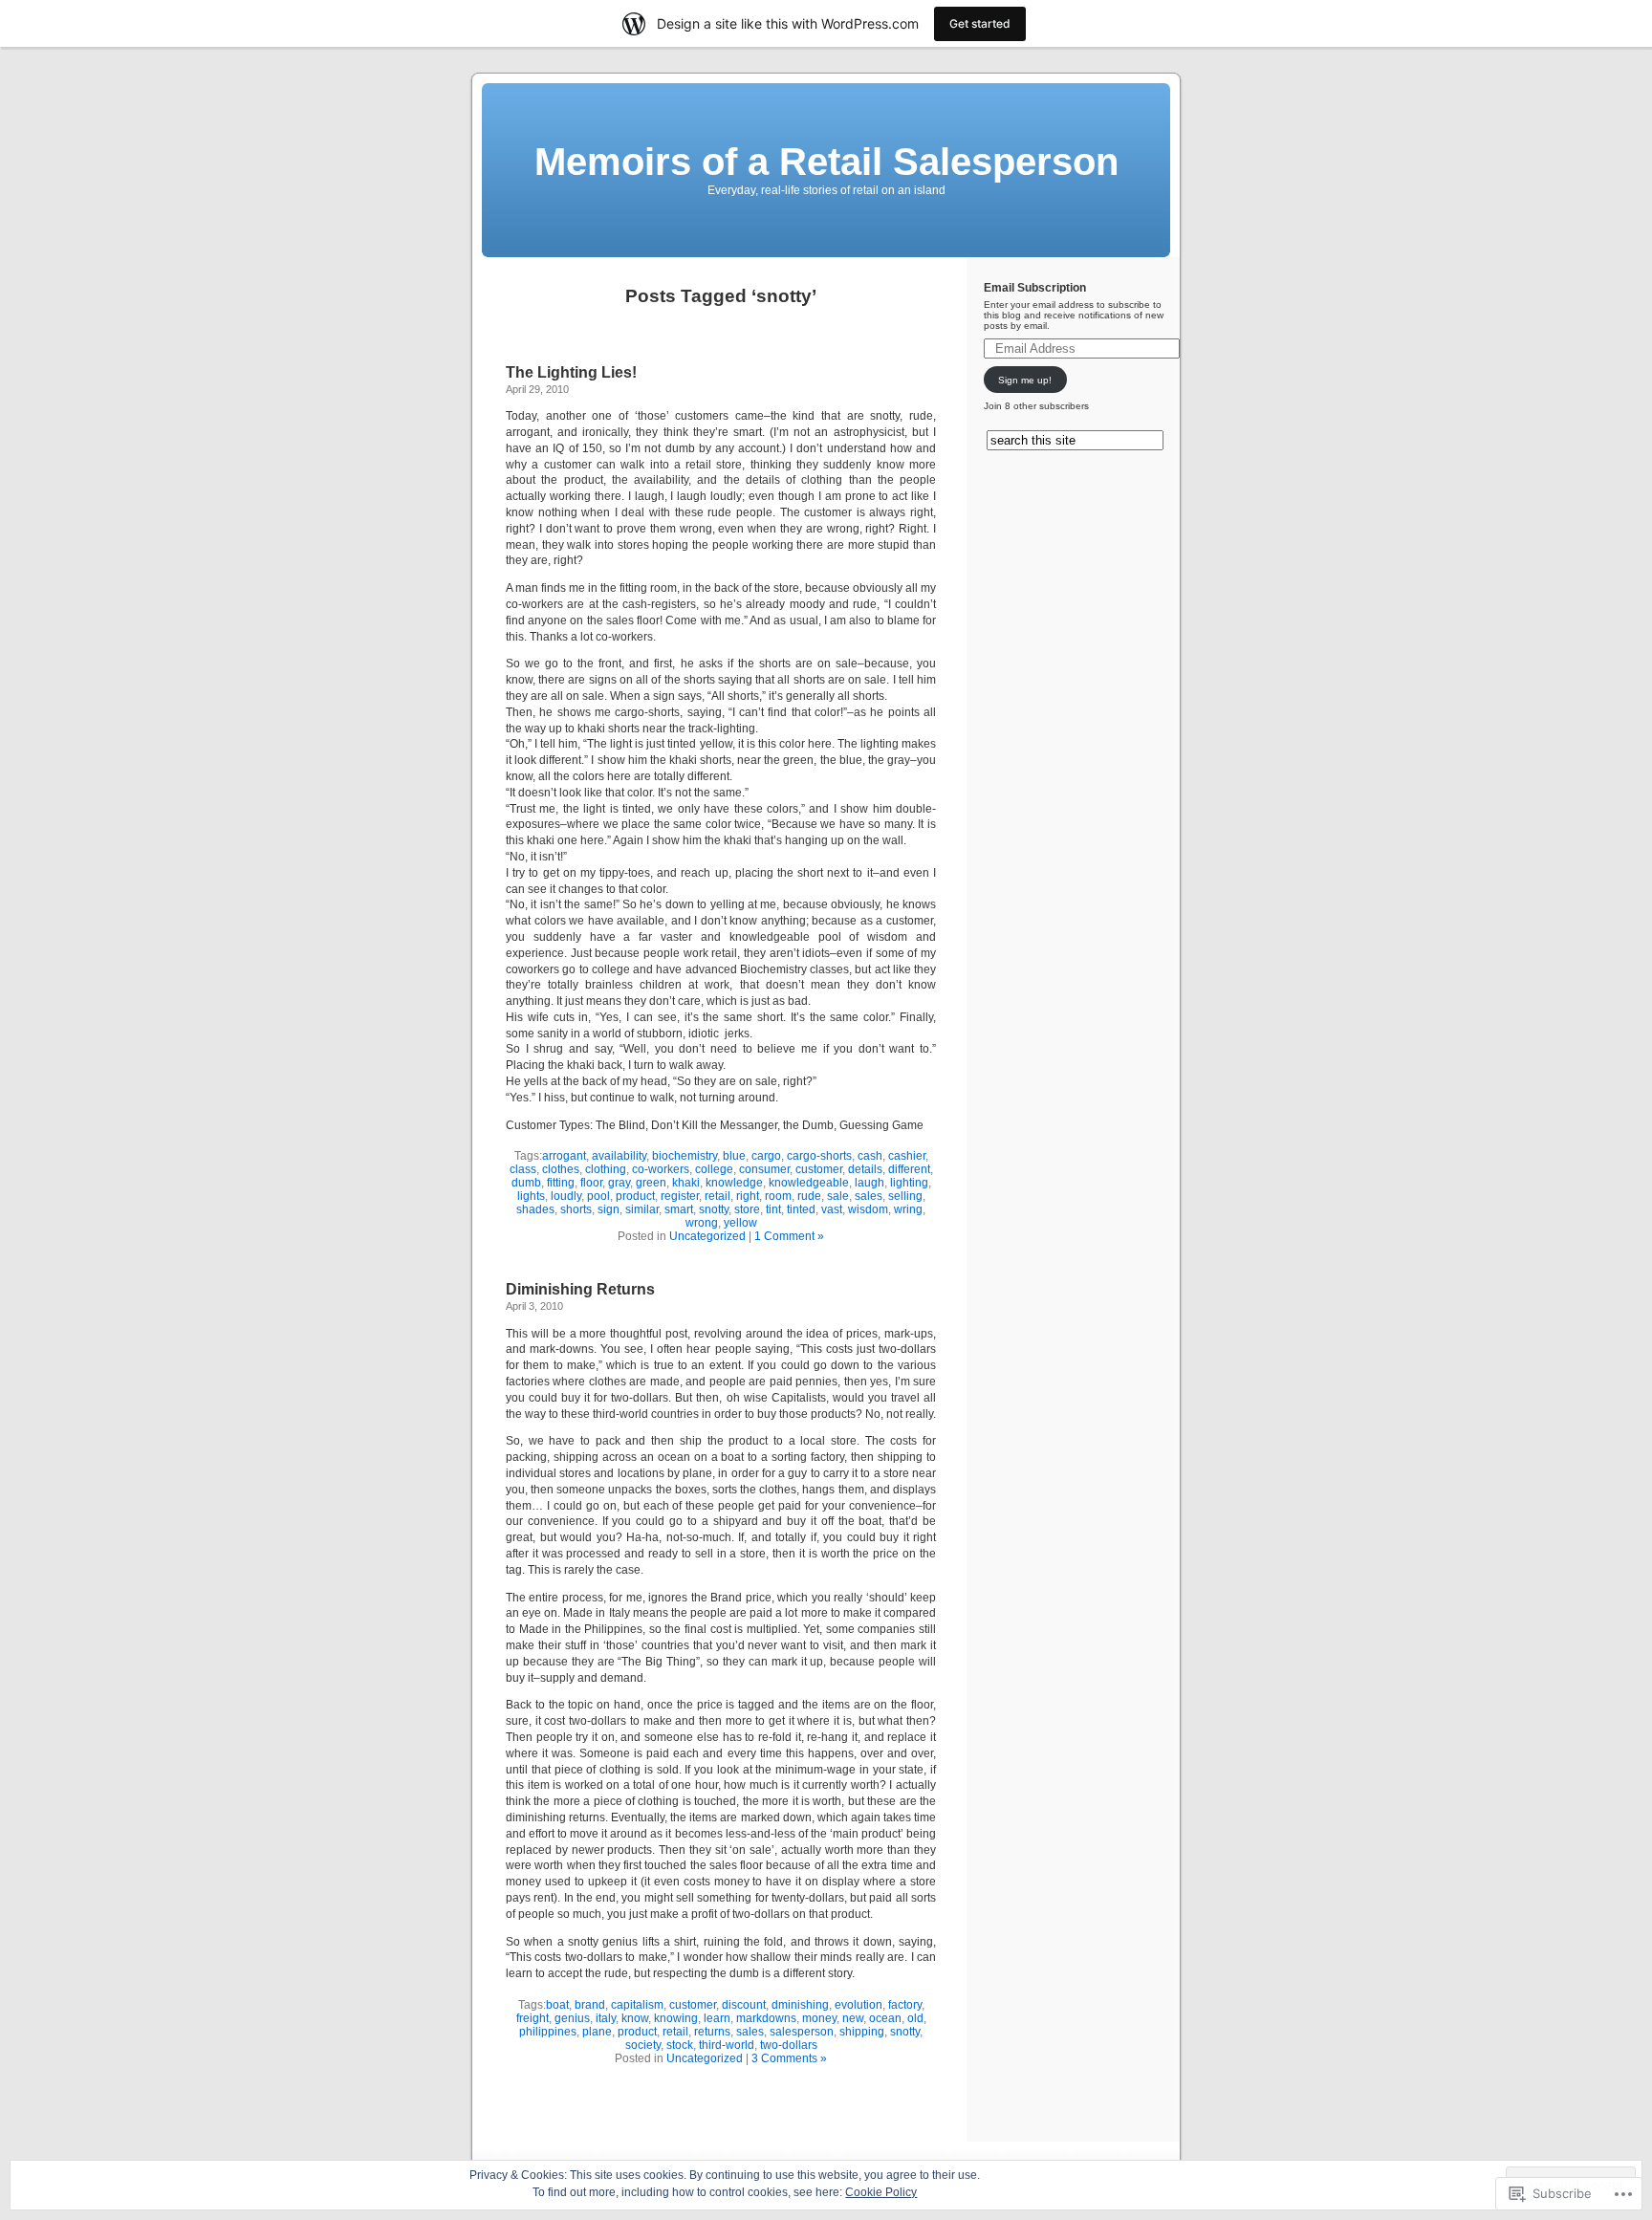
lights (531, 1196)
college (714, 1169)
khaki (686, 1183)
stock (680, 2045)
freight (533, 2018)
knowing (676, 2018)
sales (869, 1196)
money (819, 2018)
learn (717, 2018)
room (778, 1196)
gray (619, 1183)
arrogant (564, 1156)
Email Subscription (1035, 288)
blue (734, 1156)
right (748, 1196)
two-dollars (789, 2045)
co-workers (661, 1169)
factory (905, 2005)
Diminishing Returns (580, 1289)
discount (744, 2005)
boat (557, 2005)
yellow (740, 1223)
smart (679, 1209)
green (651, 1183)
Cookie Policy (881, 2192)
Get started (980, 23)
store (747, 1209)
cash (870, 1156)
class (523, 1169)
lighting (909, 1183)
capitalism (637, 2005)
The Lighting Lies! (571, 372)
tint (773, 1209)
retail (717, 1196)
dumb (526, 1183)
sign (609, 1209)
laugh (869, 1183)
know (635, 2018)
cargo (766, 1156)
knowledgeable (809, 1183)
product (635, 1196)
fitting (561, 1183)
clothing (606, 1169)
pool (598, 1196)
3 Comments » (789, 2058)
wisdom (868, 1209)
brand (590, 2005)
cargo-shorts (819, 1156)
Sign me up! (1025, 380)
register (680, 1196)
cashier (907, 1156)
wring (908, 1209)
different (909, 1169)
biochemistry (685, 1156)
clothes (561, 1169)
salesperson (802, 2032)
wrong (702, 1223)
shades (535, 1209)
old (915, 2018)
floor (591, 1183)
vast (832, 1209)
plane (597, 2032)
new (853, 2018)
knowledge (734, 1183)
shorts (576, 1209)
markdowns (766, 2018)
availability (619, 1156)
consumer (764, 1169)
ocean (885, 2018)
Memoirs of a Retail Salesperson (826, 162)
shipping (862, 2032)
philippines (548, 2032)
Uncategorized (707, 1236)
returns (712, 2032)
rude (809, 1196)
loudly (566, 1196)
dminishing (800, 2005)
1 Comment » (789, 1236)
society (643, 2045)
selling (905, 1196)
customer (819, 1169)
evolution (859, 2005)
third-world (727, 2045)
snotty (714, 1209)
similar (642, 1209)
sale (838, 1196)
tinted (801, 1209)
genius (572, 2018)
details (865, 1169)
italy (606, 2018)
